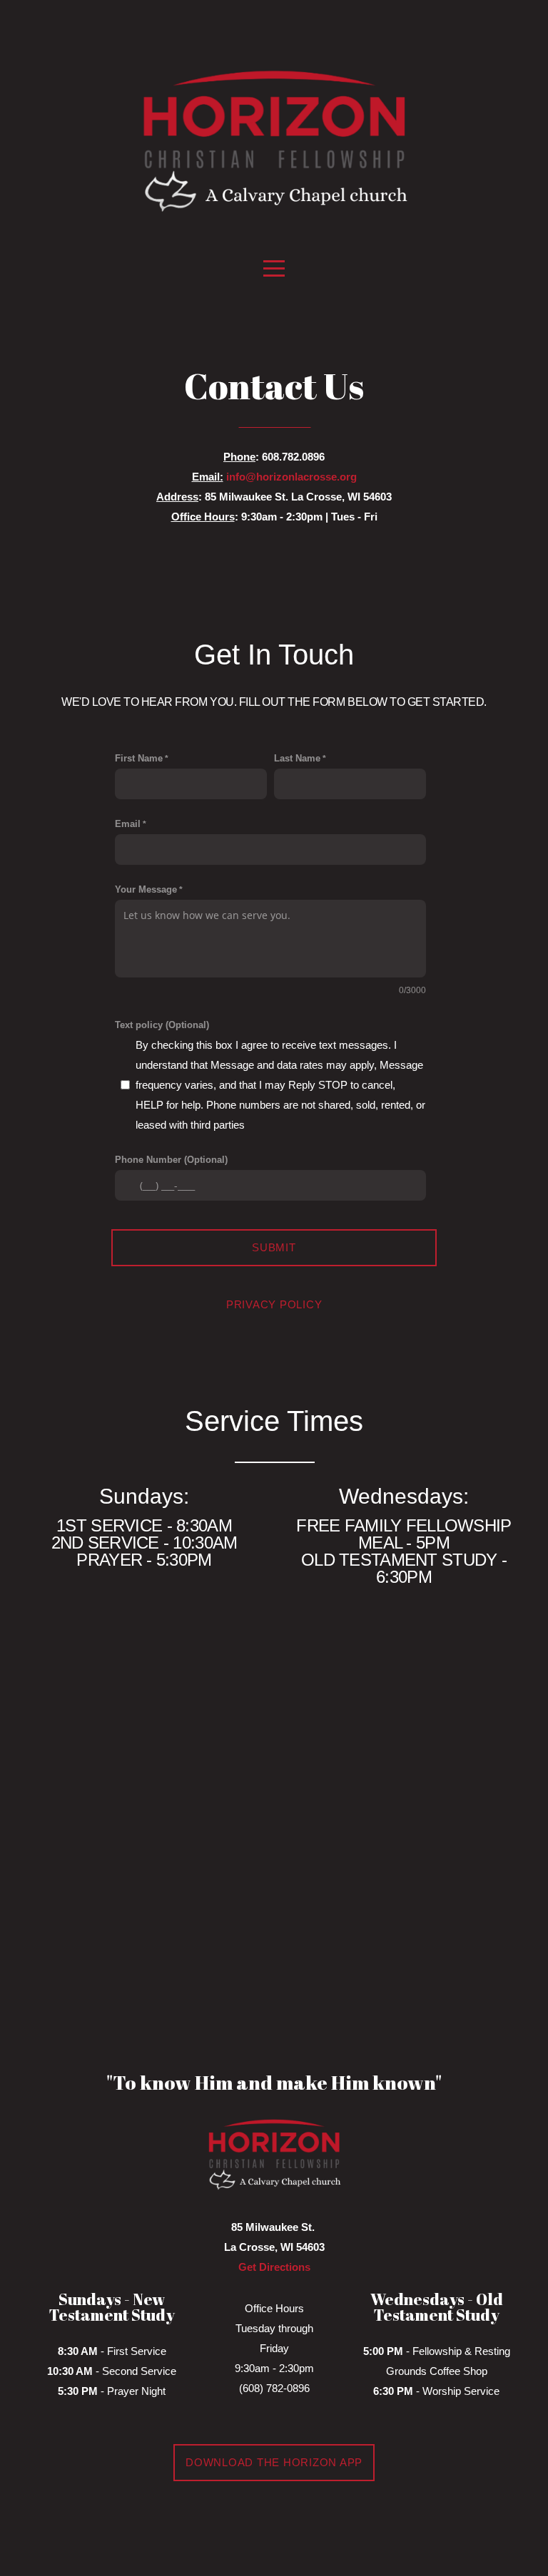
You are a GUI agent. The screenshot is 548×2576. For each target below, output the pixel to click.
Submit (274, 1247)
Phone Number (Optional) (171, 1160)
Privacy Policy (274, 1304)
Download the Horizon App (274, 2462)
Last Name (297, 758)
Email (128, 824)
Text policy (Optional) (162, 1025)
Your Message (146, 889)
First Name (139, 758)
